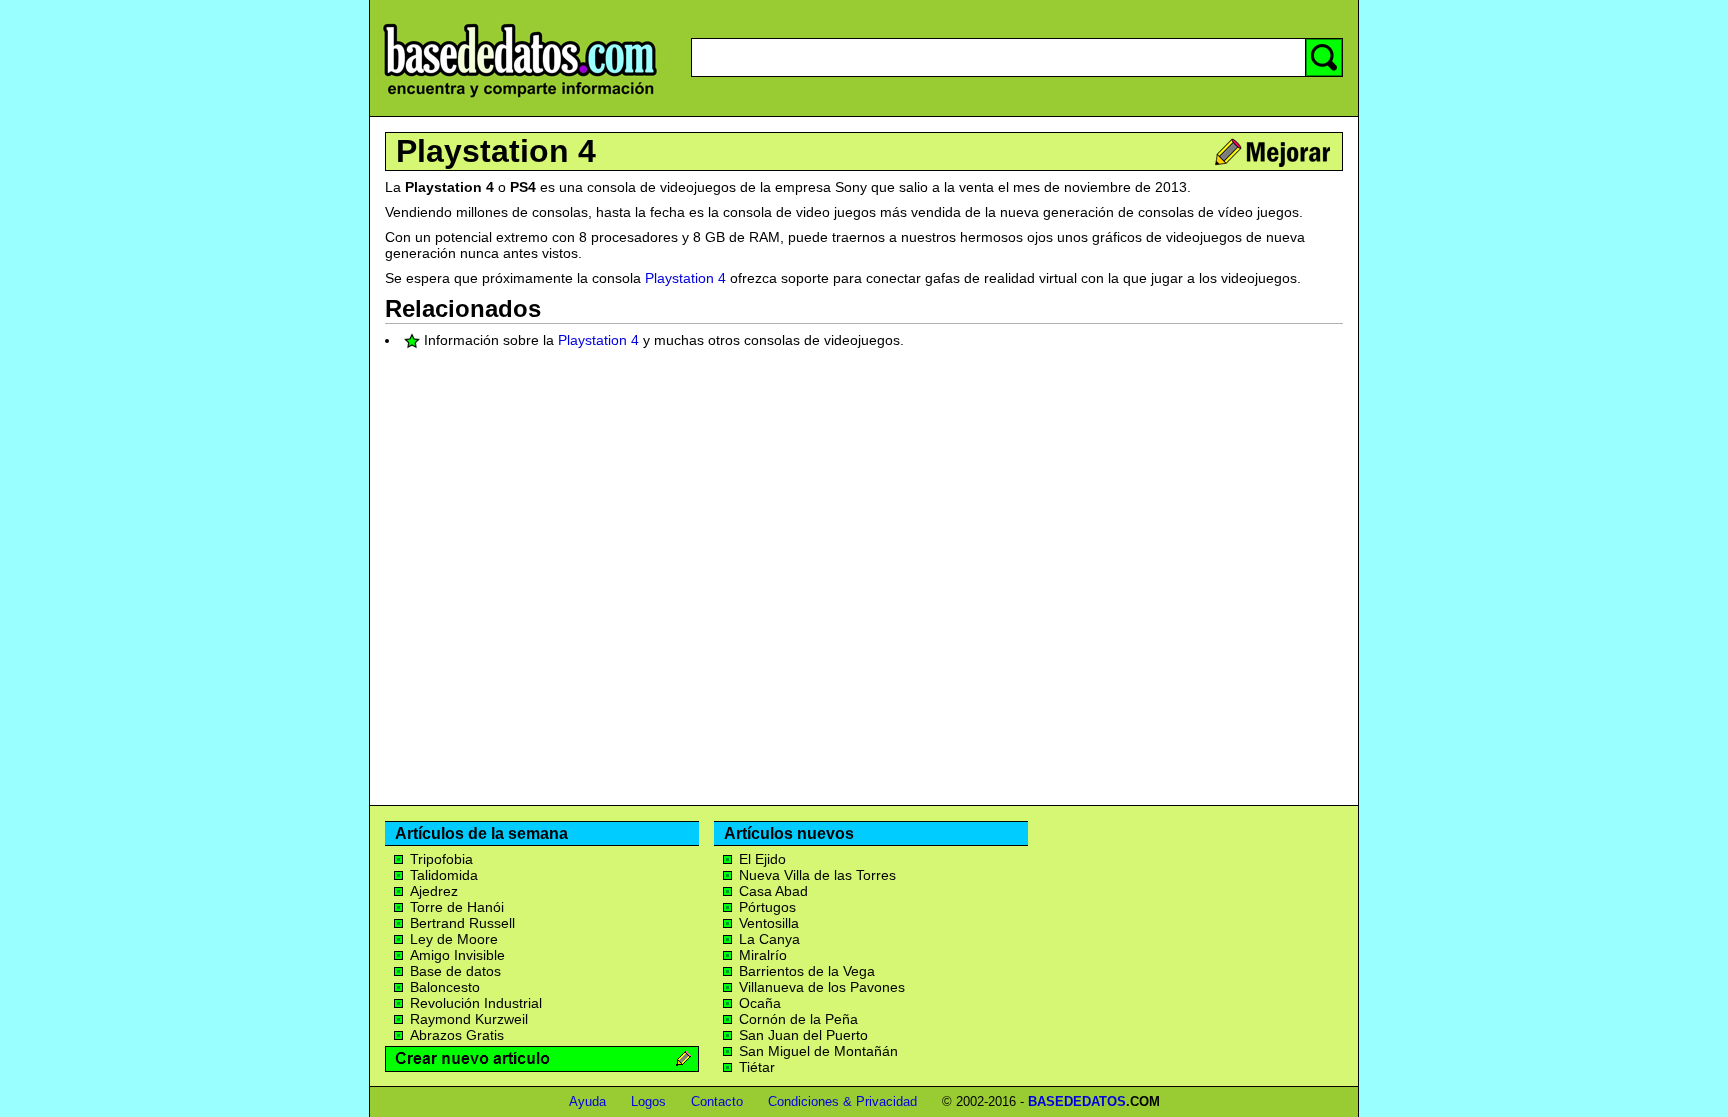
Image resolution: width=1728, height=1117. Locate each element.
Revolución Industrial (476, 1003)
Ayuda (587, 1101)
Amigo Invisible (457, 955)
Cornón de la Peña (798, 1019)
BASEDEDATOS (1077, 1101)
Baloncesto (445, 987)
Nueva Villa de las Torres (817, 875)
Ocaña (760, 1003)
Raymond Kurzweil (469, 1019)
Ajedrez (434, 891)
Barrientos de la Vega (807, 971)
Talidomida (444, 875)
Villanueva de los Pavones (822, 987)
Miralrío (763, 955)
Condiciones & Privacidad (842, 1101)
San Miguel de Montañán (818, 1051)
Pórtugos (767, 907)
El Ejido (762, 859)
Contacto (717, 1101)
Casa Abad (773, 891)
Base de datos (455, 971)
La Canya (769, 939)
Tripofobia (441, 859)
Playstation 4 (496, 151)
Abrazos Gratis (457, 1035)
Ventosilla (769, 923)
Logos (648, 1101)
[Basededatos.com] (520, 97)
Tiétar (757, 1067)
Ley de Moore (454, 939)
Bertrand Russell (462, 923)
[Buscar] (1324, 57)
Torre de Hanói (457, 907)
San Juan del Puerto (803, 1035)
